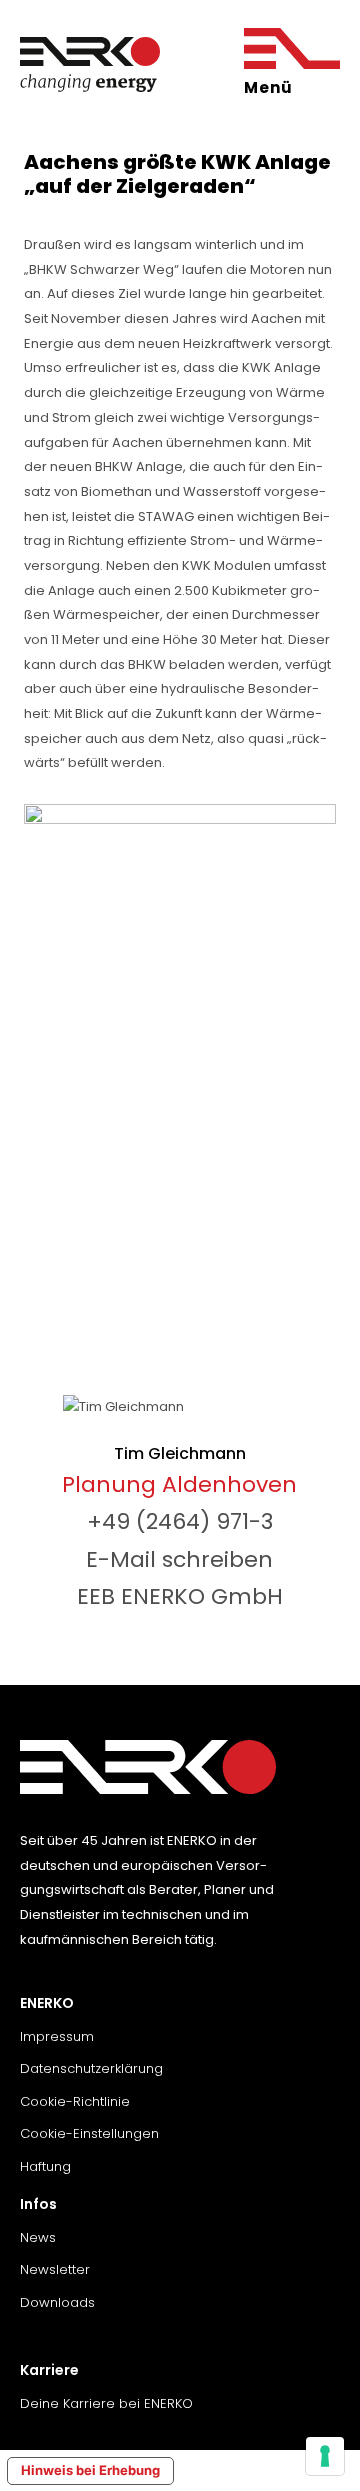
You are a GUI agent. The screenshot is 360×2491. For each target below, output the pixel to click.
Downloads (57, 2302)
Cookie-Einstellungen (89, 2133)
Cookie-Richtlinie (75, 2101)
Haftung (45, 2166)
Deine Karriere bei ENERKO (106, 2403)
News (38, 2237)
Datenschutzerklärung (91, 2068)
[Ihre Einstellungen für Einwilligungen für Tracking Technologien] (325, 2456)
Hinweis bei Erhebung (90, 2470)
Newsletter (55, 2269)
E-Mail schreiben (179, 1559)
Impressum (57, 2036)
